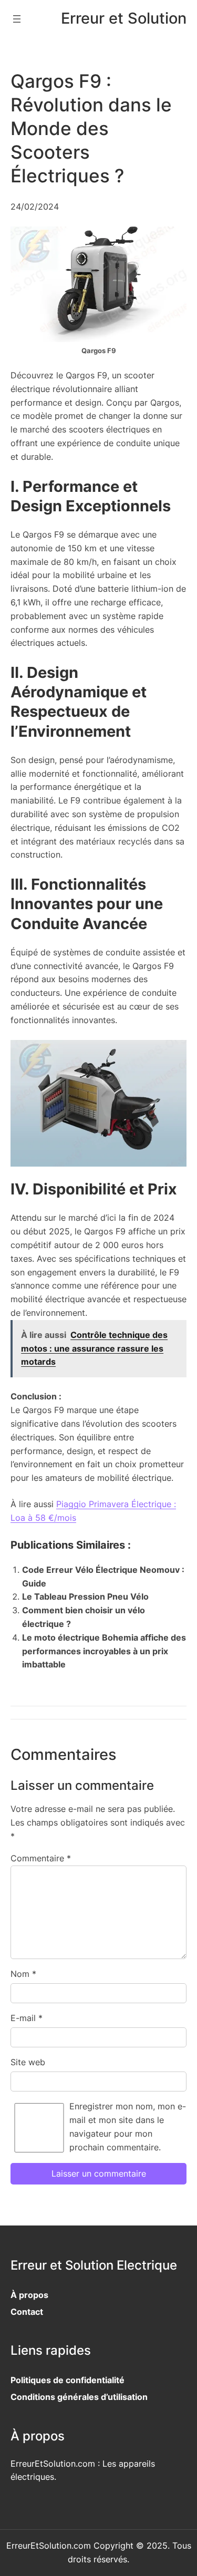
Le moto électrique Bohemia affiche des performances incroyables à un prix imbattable (104, 1651)
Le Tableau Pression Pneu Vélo (85, 1596)
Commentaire (41, 1858)
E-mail (27, 2018)
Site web (28, 2062)
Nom (23, 1974)
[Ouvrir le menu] (17, 19)
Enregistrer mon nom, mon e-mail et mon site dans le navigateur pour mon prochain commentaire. (128, 2126)
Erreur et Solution (124, 18)
